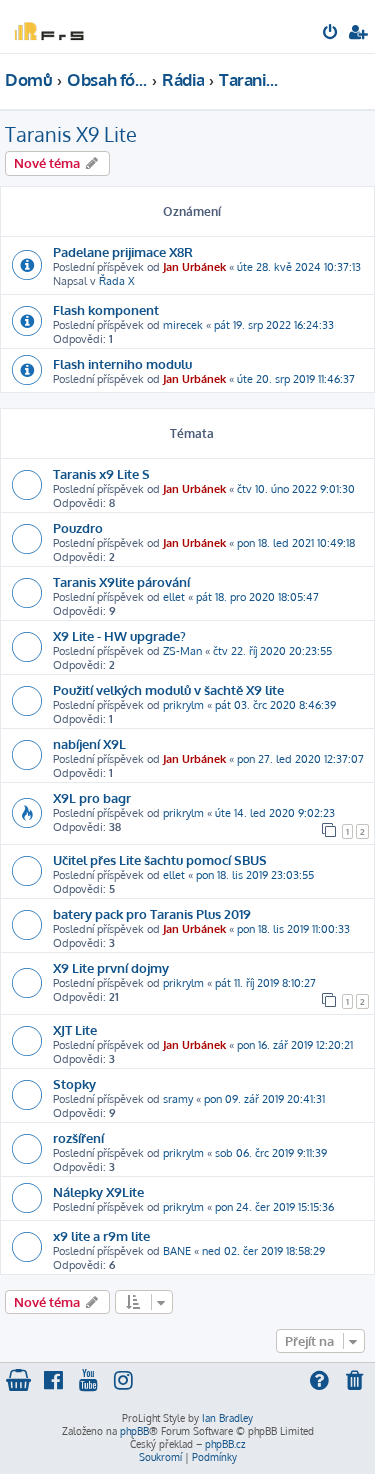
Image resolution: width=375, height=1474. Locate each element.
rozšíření (78, 1137)
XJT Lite (75, 1029)
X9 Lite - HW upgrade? (119, 635)
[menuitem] (331, 34)
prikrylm (183, 705)
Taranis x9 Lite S (101, 473)
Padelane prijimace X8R (123, 251)
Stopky (74, 1083)
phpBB (134, 1431)
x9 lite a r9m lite (101, 1235)
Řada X (117, 281)
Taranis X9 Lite (71, 134)
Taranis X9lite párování (121, 581)
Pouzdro (78, 527)
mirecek (183, 325)
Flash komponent (106, 309)
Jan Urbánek (194, 267)
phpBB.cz (225, 1444)
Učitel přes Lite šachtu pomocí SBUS (160, 859)
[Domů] (48, 25)
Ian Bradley (227, 1418)
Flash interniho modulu (122, 363)
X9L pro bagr (92, 797)
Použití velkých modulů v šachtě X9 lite (168, 689)
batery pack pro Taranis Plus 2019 (152, 913)
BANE (177, 1251)
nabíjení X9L (89, 743)
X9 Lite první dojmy (111, 967)
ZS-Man (182, 651)
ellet (174, 597)
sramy (178, 1099)
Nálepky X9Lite (98, 1191)
